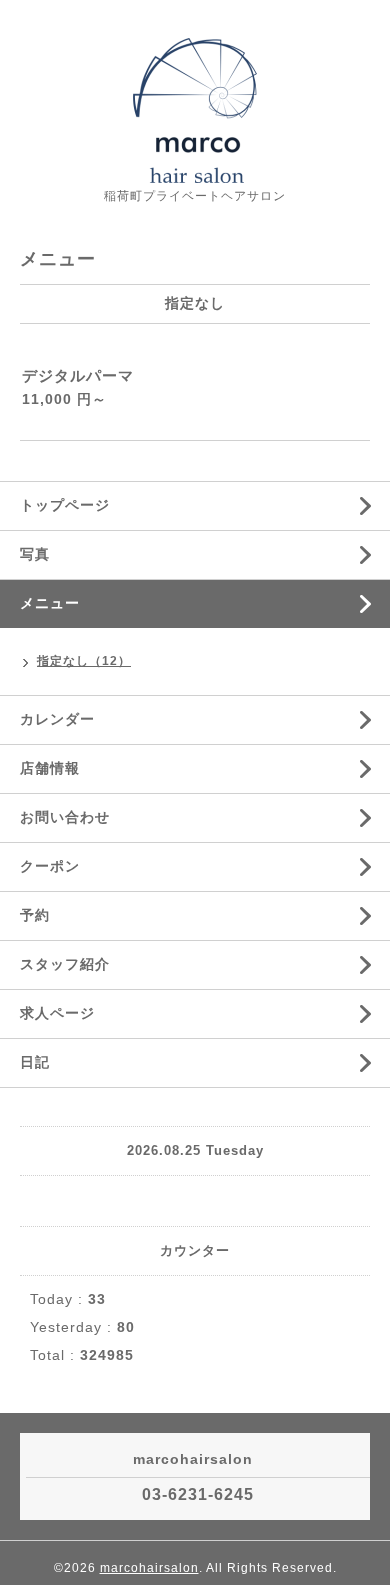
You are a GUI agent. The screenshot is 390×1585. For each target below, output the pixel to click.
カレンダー (57, 719)
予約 (35, 915)
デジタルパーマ (78, 375)
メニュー (50, 603)
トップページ (65, 505)
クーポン (50, 866)
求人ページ (57, 1013)
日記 (35, 1062)
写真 (35, 554)
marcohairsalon (149, 1568)
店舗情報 (50, 768)
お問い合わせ (65, 817)
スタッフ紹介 (65, 964)
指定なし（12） (84, 661)
